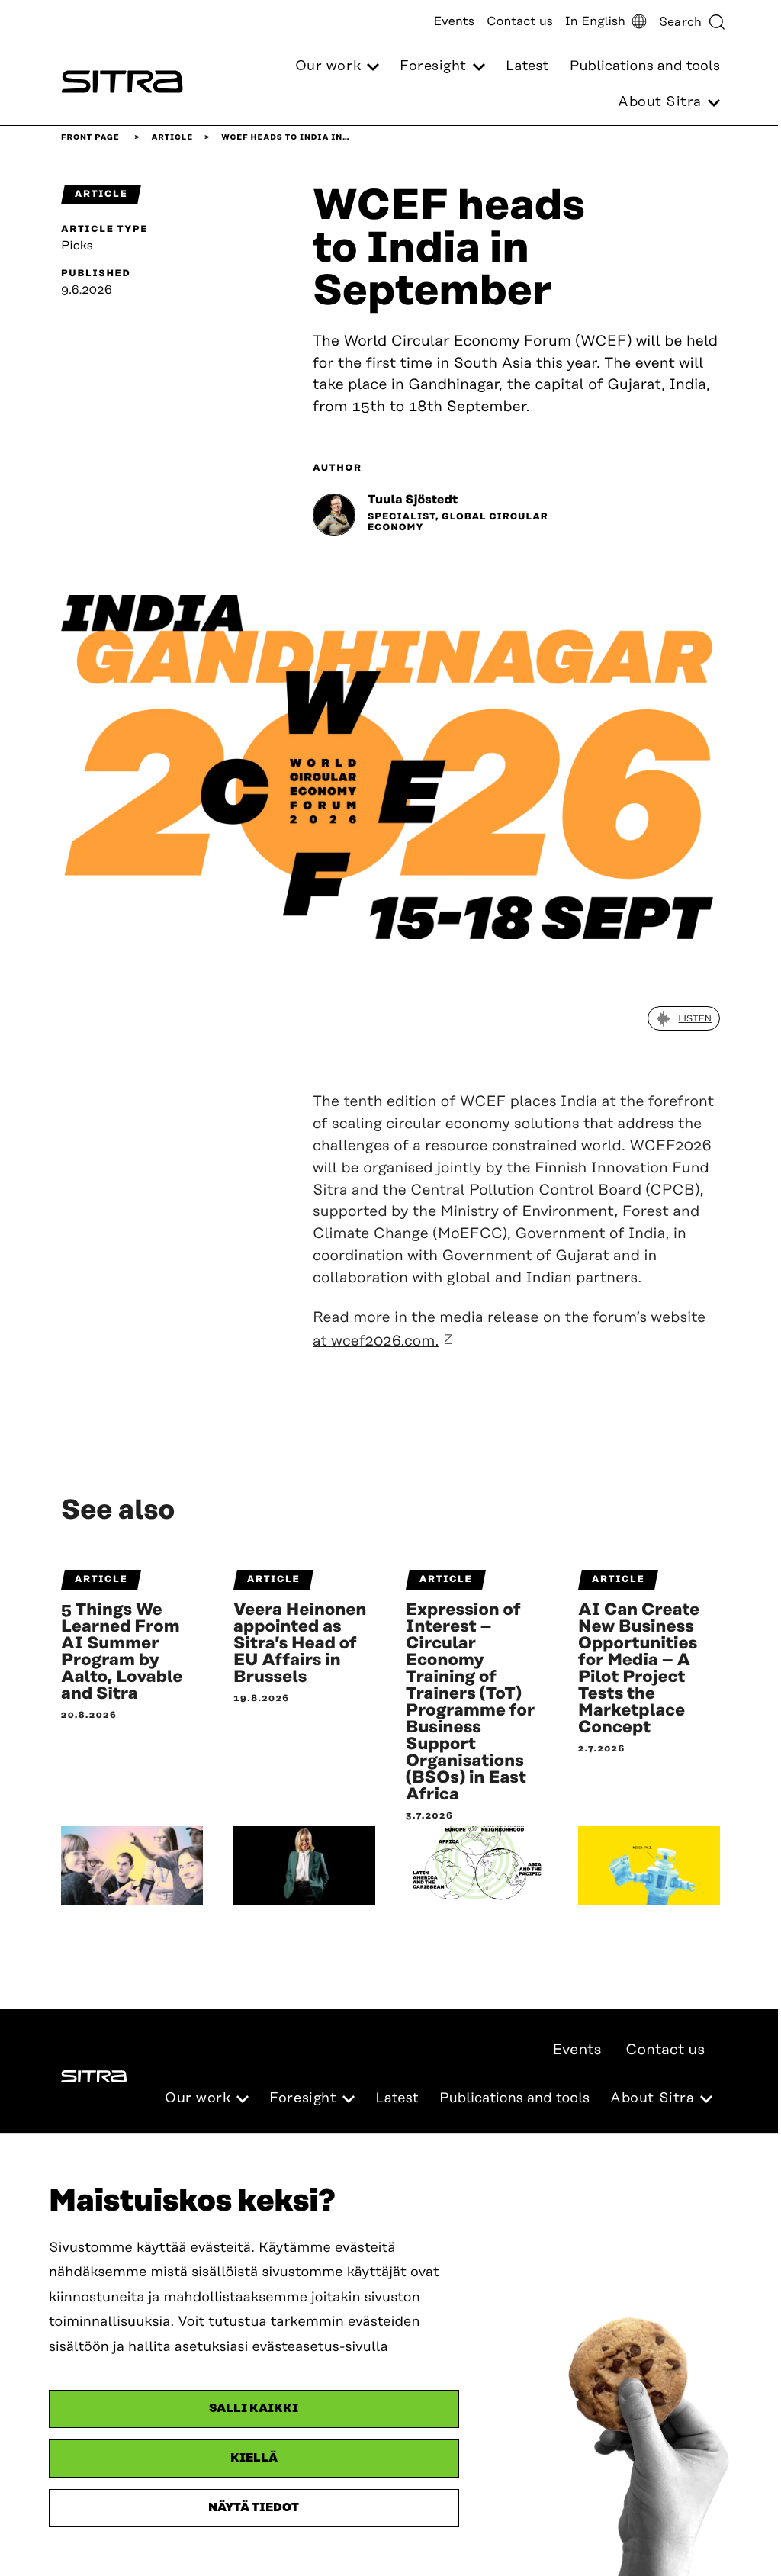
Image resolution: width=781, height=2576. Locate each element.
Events (454, 21)
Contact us (520, 21)
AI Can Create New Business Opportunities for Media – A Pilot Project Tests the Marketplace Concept (639, 1669)
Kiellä (254, 2458)
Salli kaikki (254, 2409)
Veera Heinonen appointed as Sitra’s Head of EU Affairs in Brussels (300, 1644)
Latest (527, 66)
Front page (90, 137)
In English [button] (595, 21)
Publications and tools (645, 66)
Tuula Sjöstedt (413, 500)
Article (172, 137)
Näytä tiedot (254, 2508)
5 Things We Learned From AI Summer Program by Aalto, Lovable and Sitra (122, 1652)
